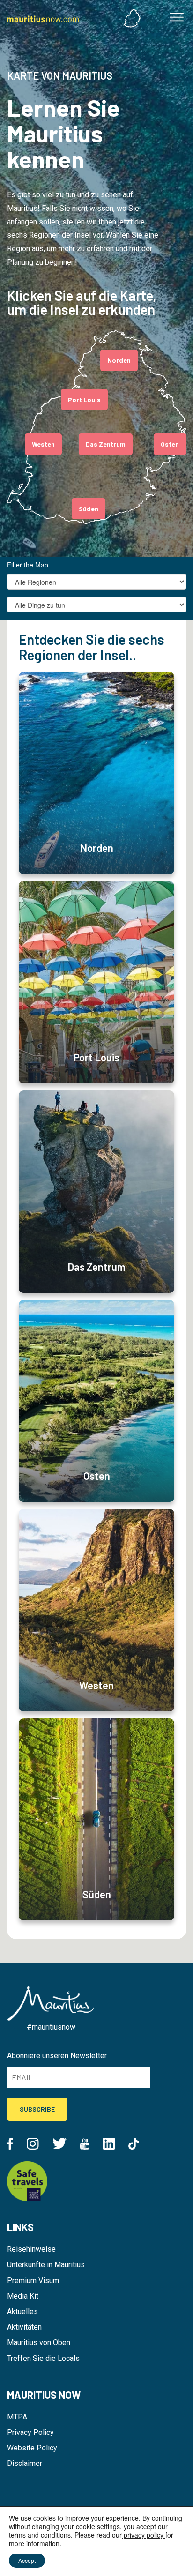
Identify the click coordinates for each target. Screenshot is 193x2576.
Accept (27, 2560)
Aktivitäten (24, 2327)
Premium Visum (33, 2281)
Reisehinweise (31, 2249)
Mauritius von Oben (39, 2342)
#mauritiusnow (51, 2027)
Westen (43, 444)
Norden (119, 360)
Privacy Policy (30, 2432)
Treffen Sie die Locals (43, 2358)
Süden (89, 509)
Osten (170, 444)
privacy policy (144, 2535)
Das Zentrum (106, 444)
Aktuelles (22, 2311)
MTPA (17, 2417)
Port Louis (84, 399)
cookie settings (98, 2526)
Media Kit (23, 2296)
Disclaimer (25, 2463)
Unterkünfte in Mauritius (46, 2265)
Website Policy (32, 2448)
